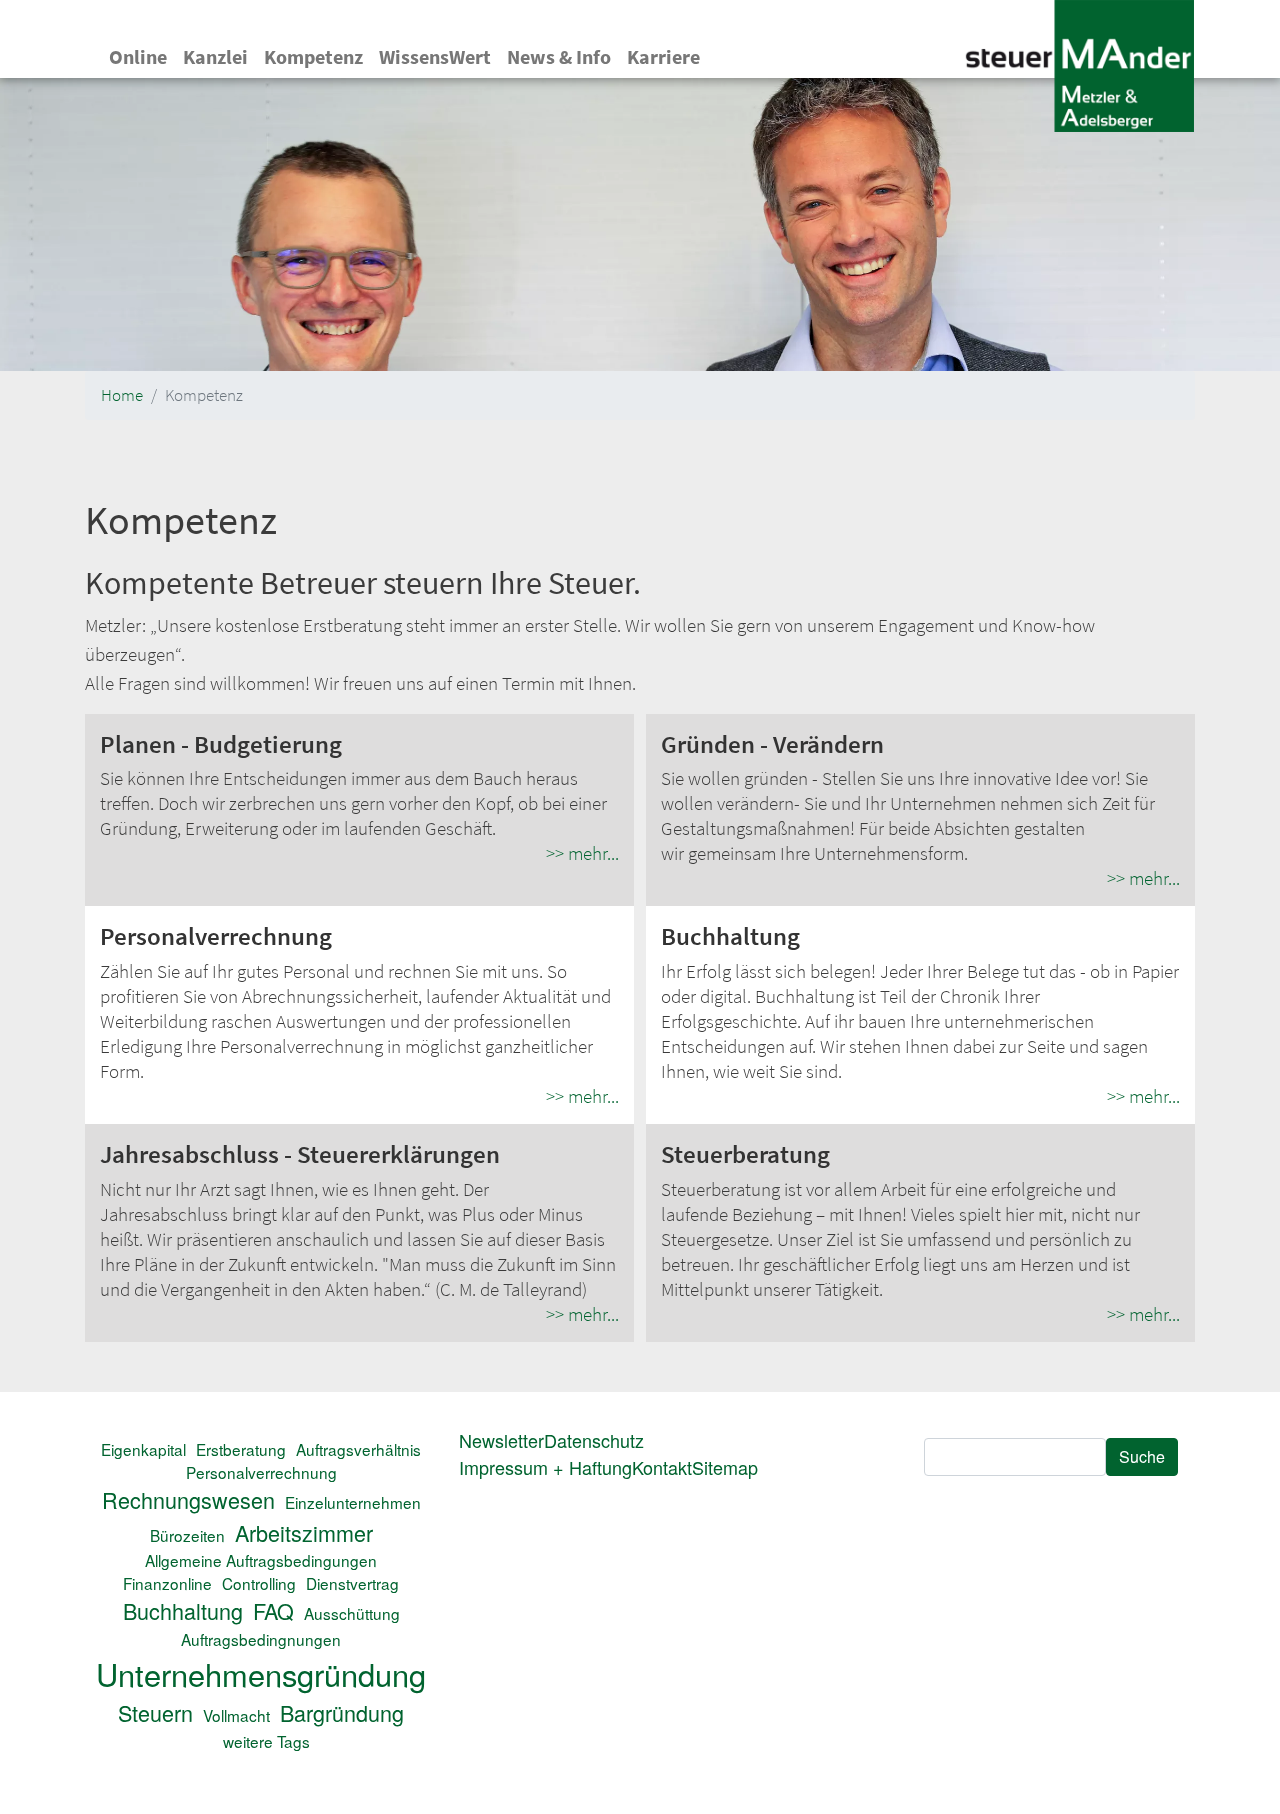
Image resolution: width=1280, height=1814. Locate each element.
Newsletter (501, 1440)
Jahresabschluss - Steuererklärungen (300, 1154)
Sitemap (725, 1467)
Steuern (155, 1712)
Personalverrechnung (216, 936)
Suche (1142, 1456)
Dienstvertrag (352, 1583)
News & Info (559, 56)
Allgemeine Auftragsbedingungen (261, 1560)
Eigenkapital (143, 1449)
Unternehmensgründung (261, 1674)
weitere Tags (266, 1741)
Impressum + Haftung (545, 1467)
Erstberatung (241, 1449)
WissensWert (435, 56)
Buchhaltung (730, 936)
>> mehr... (582, 853)
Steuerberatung (745, 1154)
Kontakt (662, 1467)
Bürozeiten (187, 1535)
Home (122, 395)
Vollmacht (236, 1715)
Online (138, 56)
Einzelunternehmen (353, 1502)
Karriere (663, 56)
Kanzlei (215, 56)
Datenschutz (594, 1440)
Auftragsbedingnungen (261, 1639)
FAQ (273, 1610)
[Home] (1079, 68)
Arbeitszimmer (304, 1532)
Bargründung (342, 1712)
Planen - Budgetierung (221, 744)
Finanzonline (167, 1583)
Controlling (259, 1583)
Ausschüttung (352, 1613)
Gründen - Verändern (772, 744)
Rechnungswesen (188, 1499)
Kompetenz (313, 56)
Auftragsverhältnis (358, 1449)
